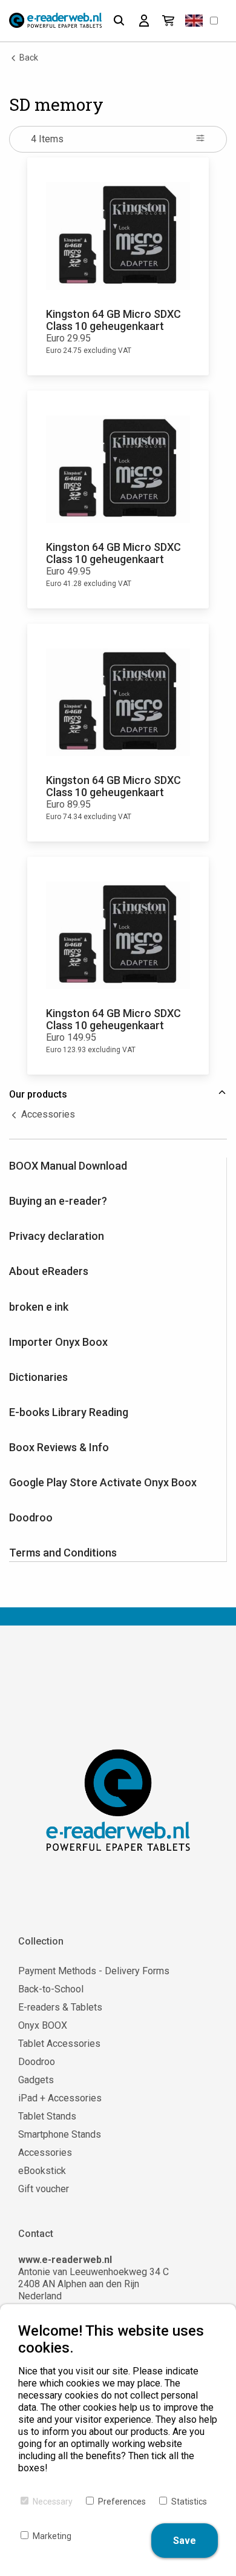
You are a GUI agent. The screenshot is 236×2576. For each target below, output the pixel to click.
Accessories (47, 1114)
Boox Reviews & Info (59, 1447)
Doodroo (31, 1517)
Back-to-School (51, 1989)
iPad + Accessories (60, 2098)
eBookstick (42, 2171)
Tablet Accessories (59, 2044)
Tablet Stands (47, 2116)
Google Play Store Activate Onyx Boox (103, 1482)
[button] (194, 21)
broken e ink (39, 1307)
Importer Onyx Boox (58, 1342)
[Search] (119, 21)
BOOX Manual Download (68, 1166)
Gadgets (36, 2080)
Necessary (53, 2502)
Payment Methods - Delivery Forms (94, 1971)
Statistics (189, 2502)
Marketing (52, 2536)
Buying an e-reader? (58, 1201)
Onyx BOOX (43, 2025)
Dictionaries (38, 1377)
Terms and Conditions (63, 1553)
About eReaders (49, 1271)
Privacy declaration (57, 1236)
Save (185, 2541)
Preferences (122, 2502)
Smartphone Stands (60, 2134)
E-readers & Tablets (60, 2007)
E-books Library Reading (69, 1412)
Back (28, 58)
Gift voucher (44, 2189)
